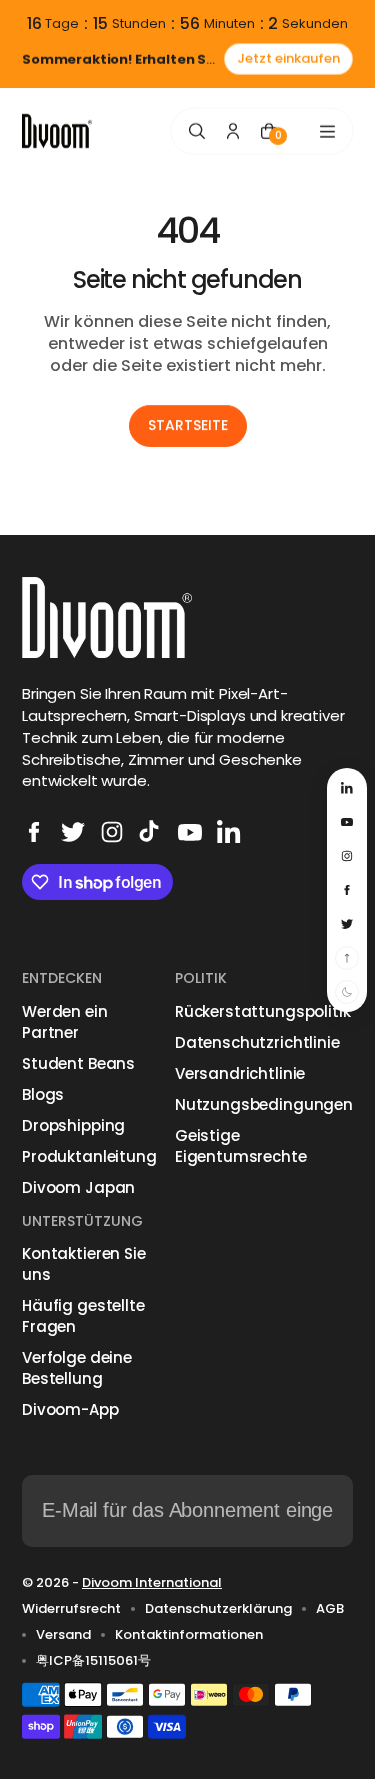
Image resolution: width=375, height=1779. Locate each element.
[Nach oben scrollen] (347, 958)
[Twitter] (73, 832)
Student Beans (78, 1063)
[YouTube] (190, 832)
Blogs (43, 1094)
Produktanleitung (89, 1156)
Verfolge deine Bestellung (77, 1368)
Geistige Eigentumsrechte (241, 1146)
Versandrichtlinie (240, 1073)
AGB (330, 1609)
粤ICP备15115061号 (93, 1661)
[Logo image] (57, 131)
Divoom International (152, 1582)
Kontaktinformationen (189, 1635)
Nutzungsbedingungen (264, 1104)
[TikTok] (151, 832)
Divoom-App (70, 1409)
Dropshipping (73, 1125)
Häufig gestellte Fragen (83, 1316)
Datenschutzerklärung (218, 1609)
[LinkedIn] (229, 832)
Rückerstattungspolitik (263, 1011)
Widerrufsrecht (71, 1609)
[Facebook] (34, 832)
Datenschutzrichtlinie (257, 1042)
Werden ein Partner (65, 1022)
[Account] (233, 131)
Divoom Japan (78, 1187)
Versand (63, 1635)
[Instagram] (112, 832)
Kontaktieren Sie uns (84, 1264)
